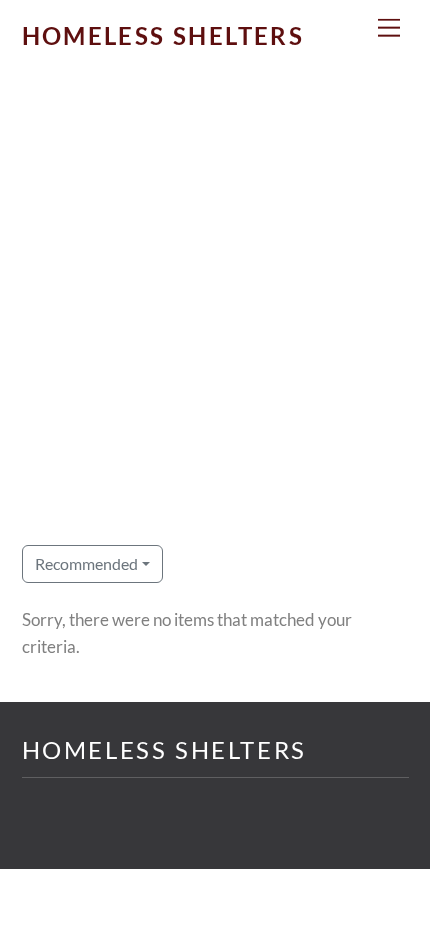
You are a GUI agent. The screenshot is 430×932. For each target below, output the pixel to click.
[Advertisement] (215, 322)
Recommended (86, 563)
